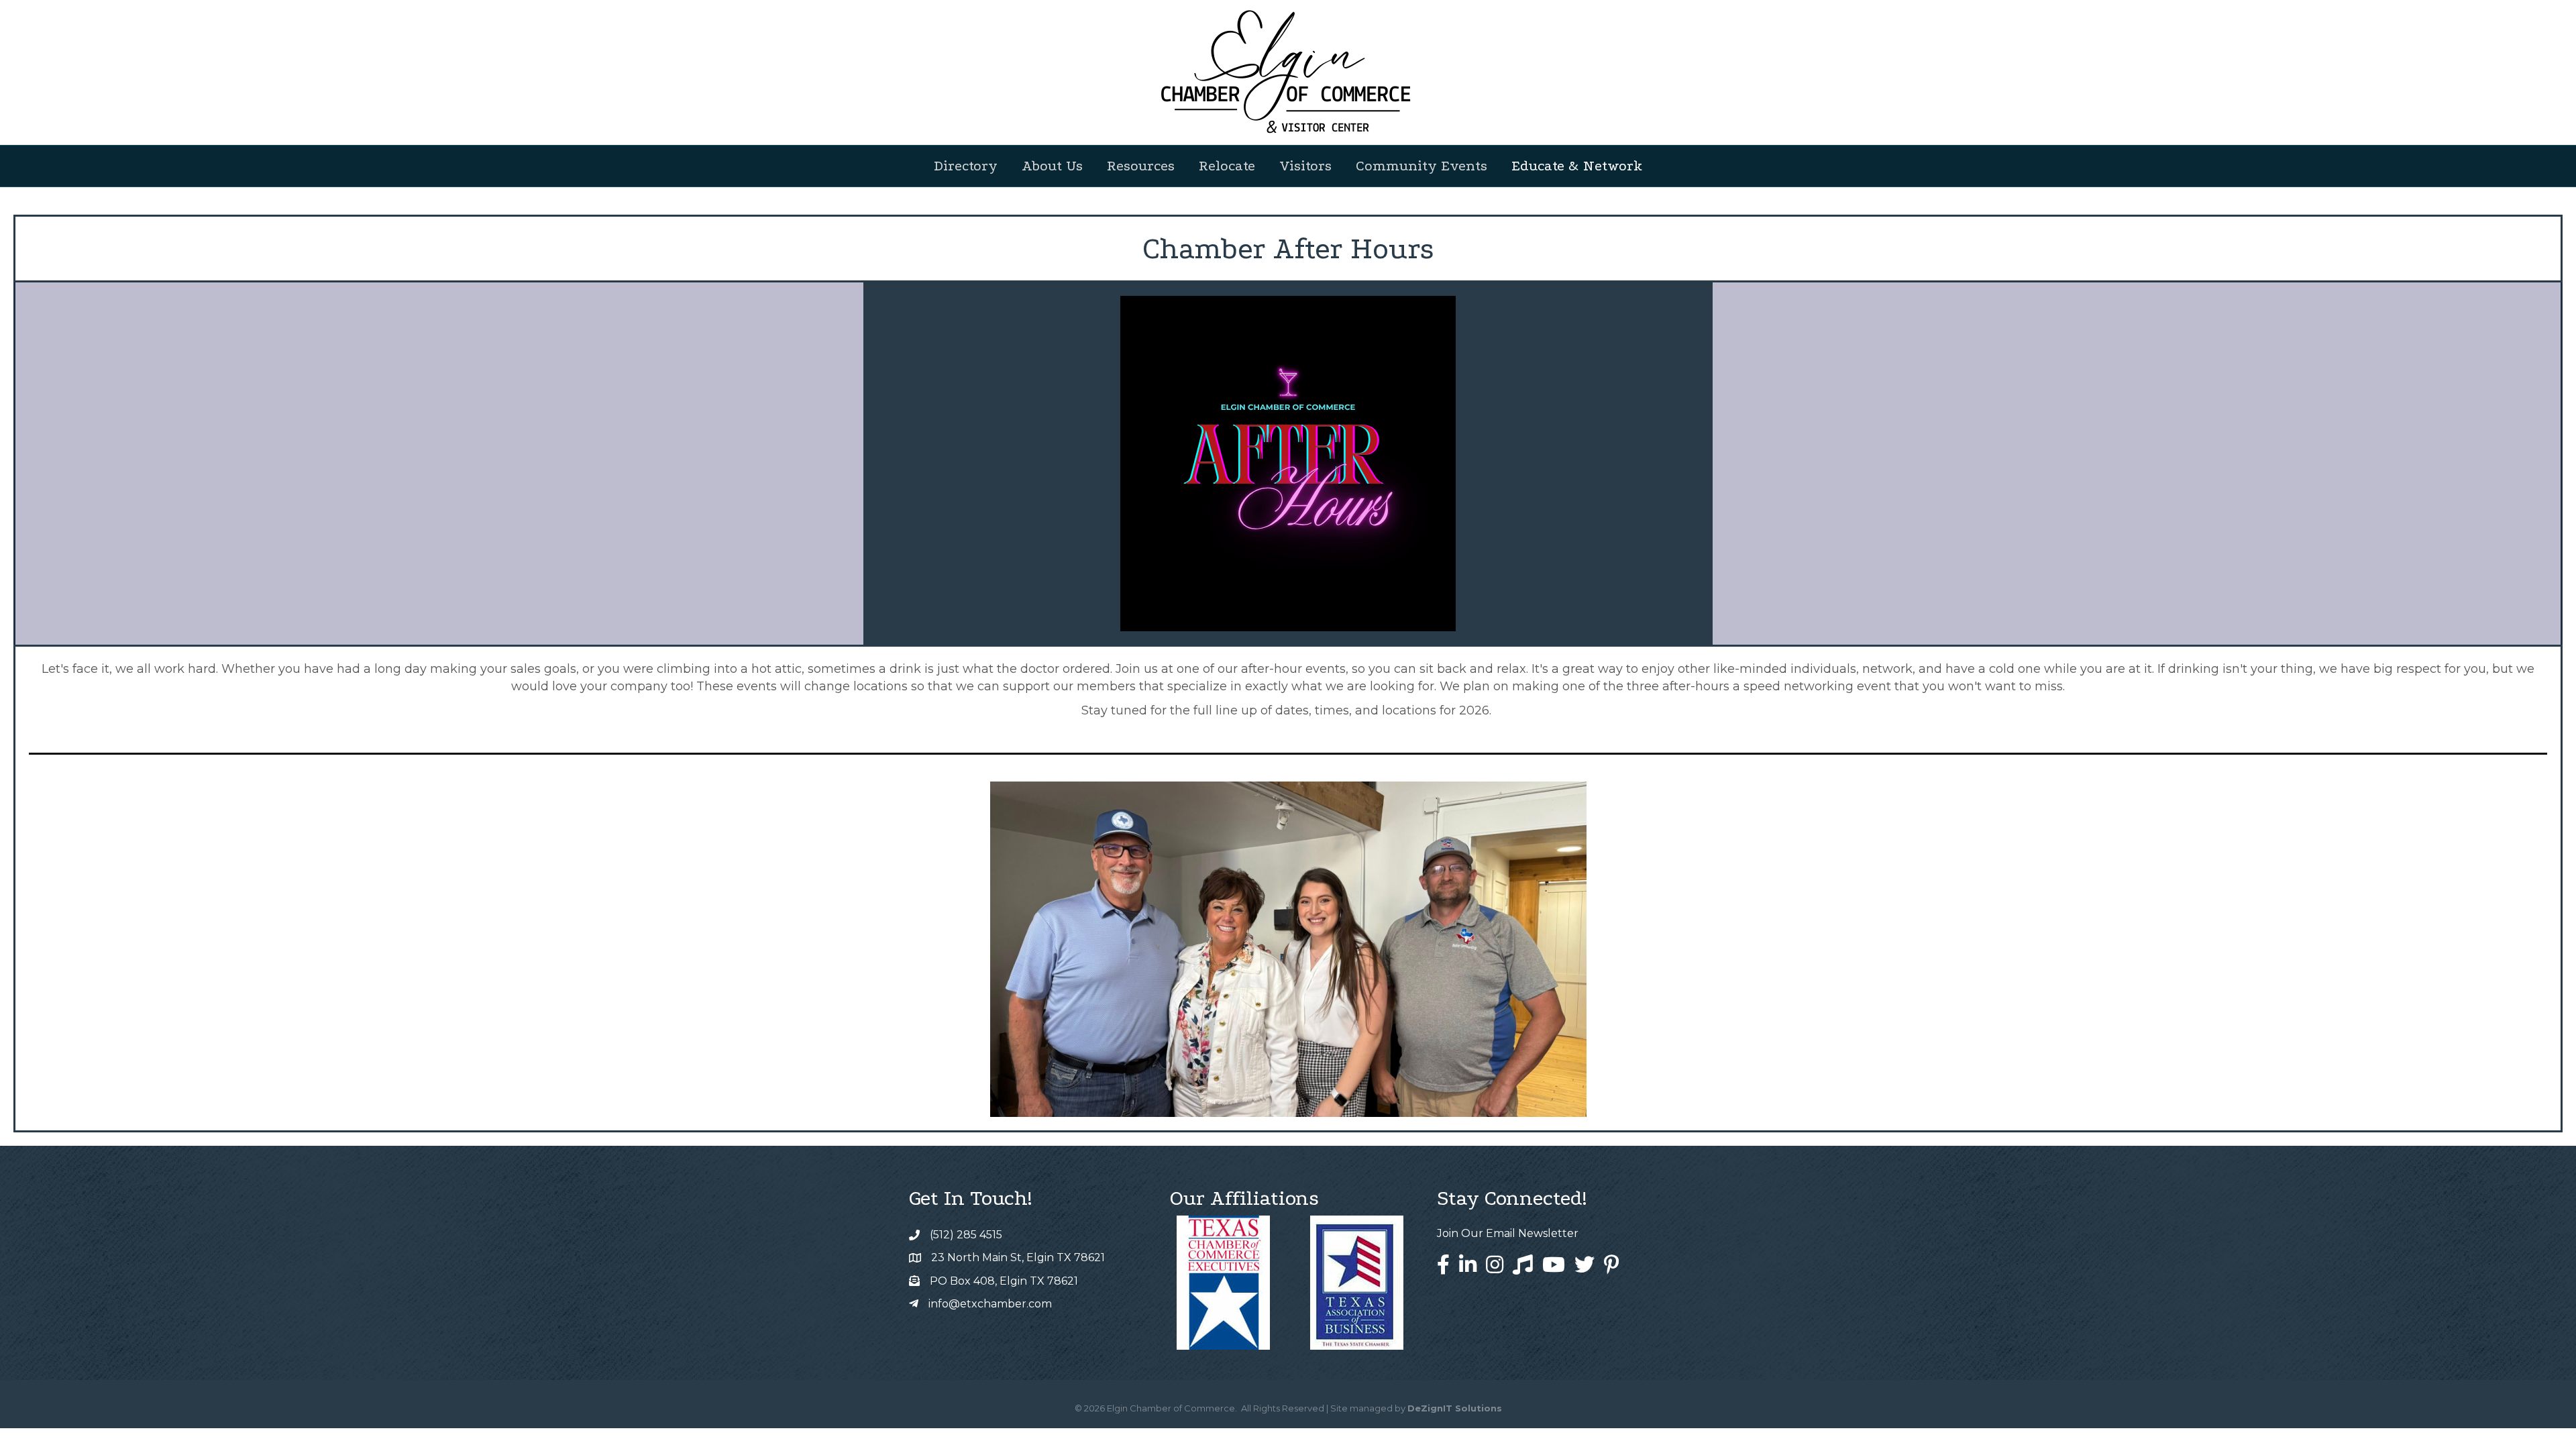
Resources (1141, 166)
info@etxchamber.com (990, 1304)
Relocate (1227, 166)
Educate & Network (1577, 166)
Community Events (1421, 166)
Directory (966, 166)
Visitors (1305, 166)
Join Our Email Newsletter (1508, 1233)
